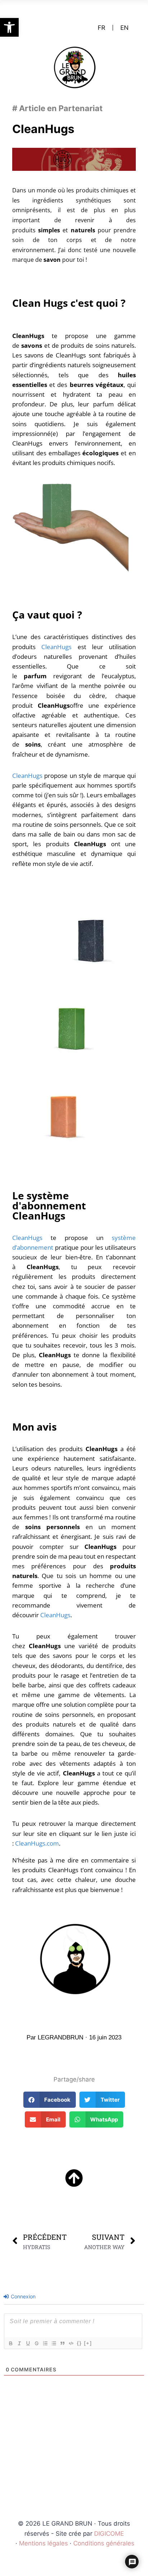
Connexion (22, 2296)
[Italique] (19, 2343)
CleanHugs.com (37, 1843)
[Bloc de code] (71, 2343)
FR (101, 28)
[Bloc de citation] (62, 2343)
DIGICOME (109, 2534)
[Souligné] (28, 2343)
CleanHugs (56, 647)
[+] (88, 2343)
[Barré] (36, 2343)
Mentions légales (43, 2543)
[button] (9, 27)
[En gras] (10, 2343)
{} (79, 2343)
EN (124, 28)
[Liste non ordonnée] (54, 2343)
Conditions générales (104, 2543)
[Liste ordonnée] (45, 2343)
